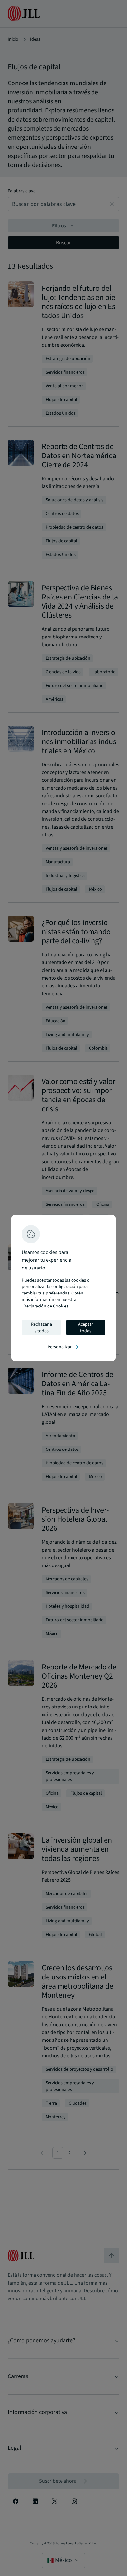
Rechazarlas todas (42, 1328)
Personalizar (63, 1347)
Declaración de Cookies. (46, 1306)
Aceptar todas (86, 1328)
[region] (63, 1288)
